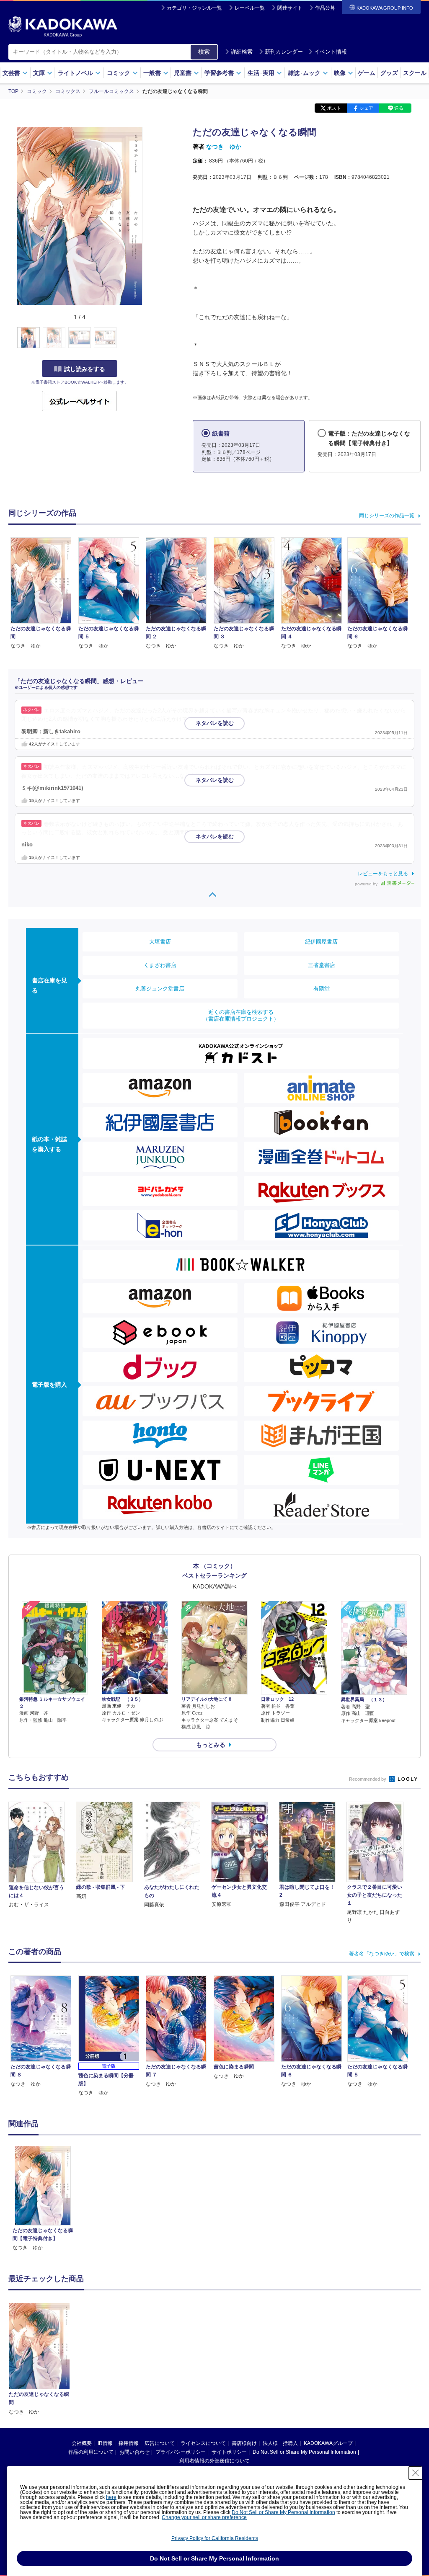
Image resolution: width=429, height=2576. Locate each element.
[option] (43, 2199)
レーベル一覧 (250, 8)
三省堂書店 (322, 965)
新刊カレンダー (284, 52)
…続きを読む (222, 719)
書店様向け (244, 2443)
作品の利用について (91, 2452)
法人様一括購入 (280, 2443)
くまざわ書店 (160, 965)
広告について (160, 2443)
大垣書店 (160, 942)
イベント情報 (331, 52)
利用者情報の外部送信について (214, 2461)
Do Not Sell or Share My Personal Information (304, 2452)
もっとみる (211, 1745)
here (111, 2497)
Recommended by (368, 1779)
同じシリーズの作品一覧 (387, 516)
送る (399, 108)
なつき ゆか (224, 147)
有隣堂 (322, 989)
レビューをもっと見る (383, 874)
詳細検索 (242, 52)
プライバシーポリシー (181, 2452)
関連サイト (290, 8)
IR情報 (105, 2443)
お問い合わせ (134, 2452)
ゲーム (367, 73)
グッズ (389, 73)
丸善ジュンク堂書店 (160, 989)
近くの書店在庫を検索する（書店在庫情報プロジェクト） (241, 1015)
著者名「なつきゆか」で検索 (382, 1954)
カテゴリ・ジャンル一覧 (194, 8)
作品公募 (325, 8)
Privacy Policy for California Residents (215, 2538)
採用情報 (129, 2443)
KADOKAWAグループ (328, 2443)
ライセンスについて (203, 2443)
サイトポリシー (229, 2452)
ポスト (334, 108)
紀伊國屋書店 (321, 942)
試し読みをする (85, 369)
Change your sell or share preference (204, 2517)
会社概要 (82, 2443)
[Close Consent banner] (416, 2473)
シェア (366, 108)
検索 (204, 52)
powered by (367, 884)
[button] (147, 338)
